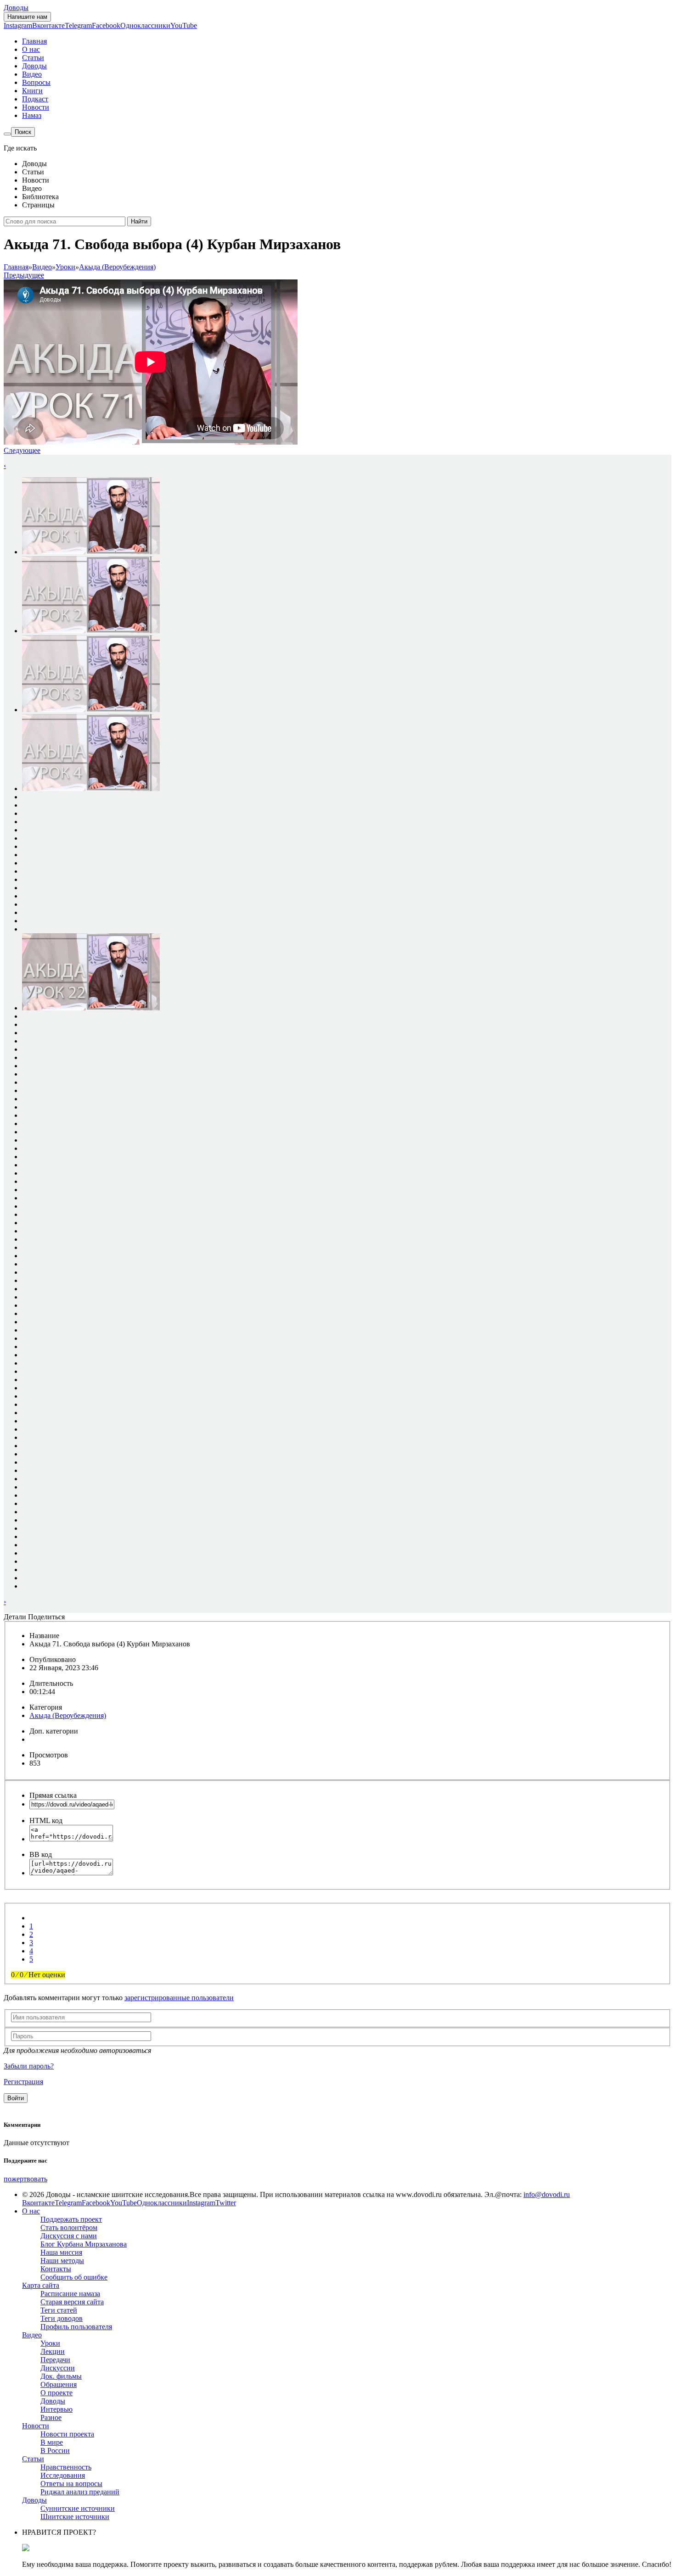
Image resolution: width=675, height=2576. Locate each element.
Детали (15, 1617)
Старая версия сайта (72, 2302)
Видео (32, 74)
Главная (34, 41)
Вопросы (36, 82)
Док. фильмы (61, 2376)
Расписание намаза (70, 2294)
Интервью (56, 2409)
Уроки (50, 2343)
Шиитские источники (75, 2517)
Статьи (33, 58)
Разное (51, 2417)
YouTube (184, 25)
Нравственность (66, 2467)
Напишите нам (27, 17)
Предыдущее (24, 275)
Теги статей (59, 2310)
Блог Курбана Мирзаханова (84, 2244)
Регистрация (23, 2082)
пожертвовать (25, 2179)
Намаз (32, 115)
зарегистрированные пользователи (179, 1998)
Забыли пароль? (29, 2066)
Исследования (63, 2475)
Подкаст (35, 99)
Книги (32, 91)
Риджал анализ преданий (80, 2492)
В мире (52, 2442)
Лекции (53, 2351)
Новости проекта (67, 2434)
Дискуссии (58, 2368)
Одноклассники (145, 25)
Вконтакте (48, 25)
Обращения (59, 2384)
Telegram (78, 25)
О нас (31, 49)
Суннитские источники (78, 2508)
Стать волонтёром (69, 2228)
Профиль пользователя (76, 2327)
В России (55, 2451)
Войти (16, 2098)
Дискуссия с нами (69, 2236)
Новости (36, 107)
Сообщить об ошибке (74, 2277)
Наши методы (62, 2261)
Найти (139, 221)
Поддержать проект (71, 2219)
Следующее (22, 450)
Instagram (18, 25)
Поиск (23, 132)
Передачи (55, 2360)
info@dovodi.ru (547, 2194)
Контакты (56, 2269)
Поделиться (46, 1617)
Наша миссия (61, 2252)
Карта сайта (41, 2285)
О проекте (56, 2393)
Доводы (16, 8)
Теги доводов (62, 2318)
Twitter (226, 2203)
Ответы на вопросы (71, 2484)
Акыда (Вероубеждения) (68, 1715)
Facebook (106, 25)
